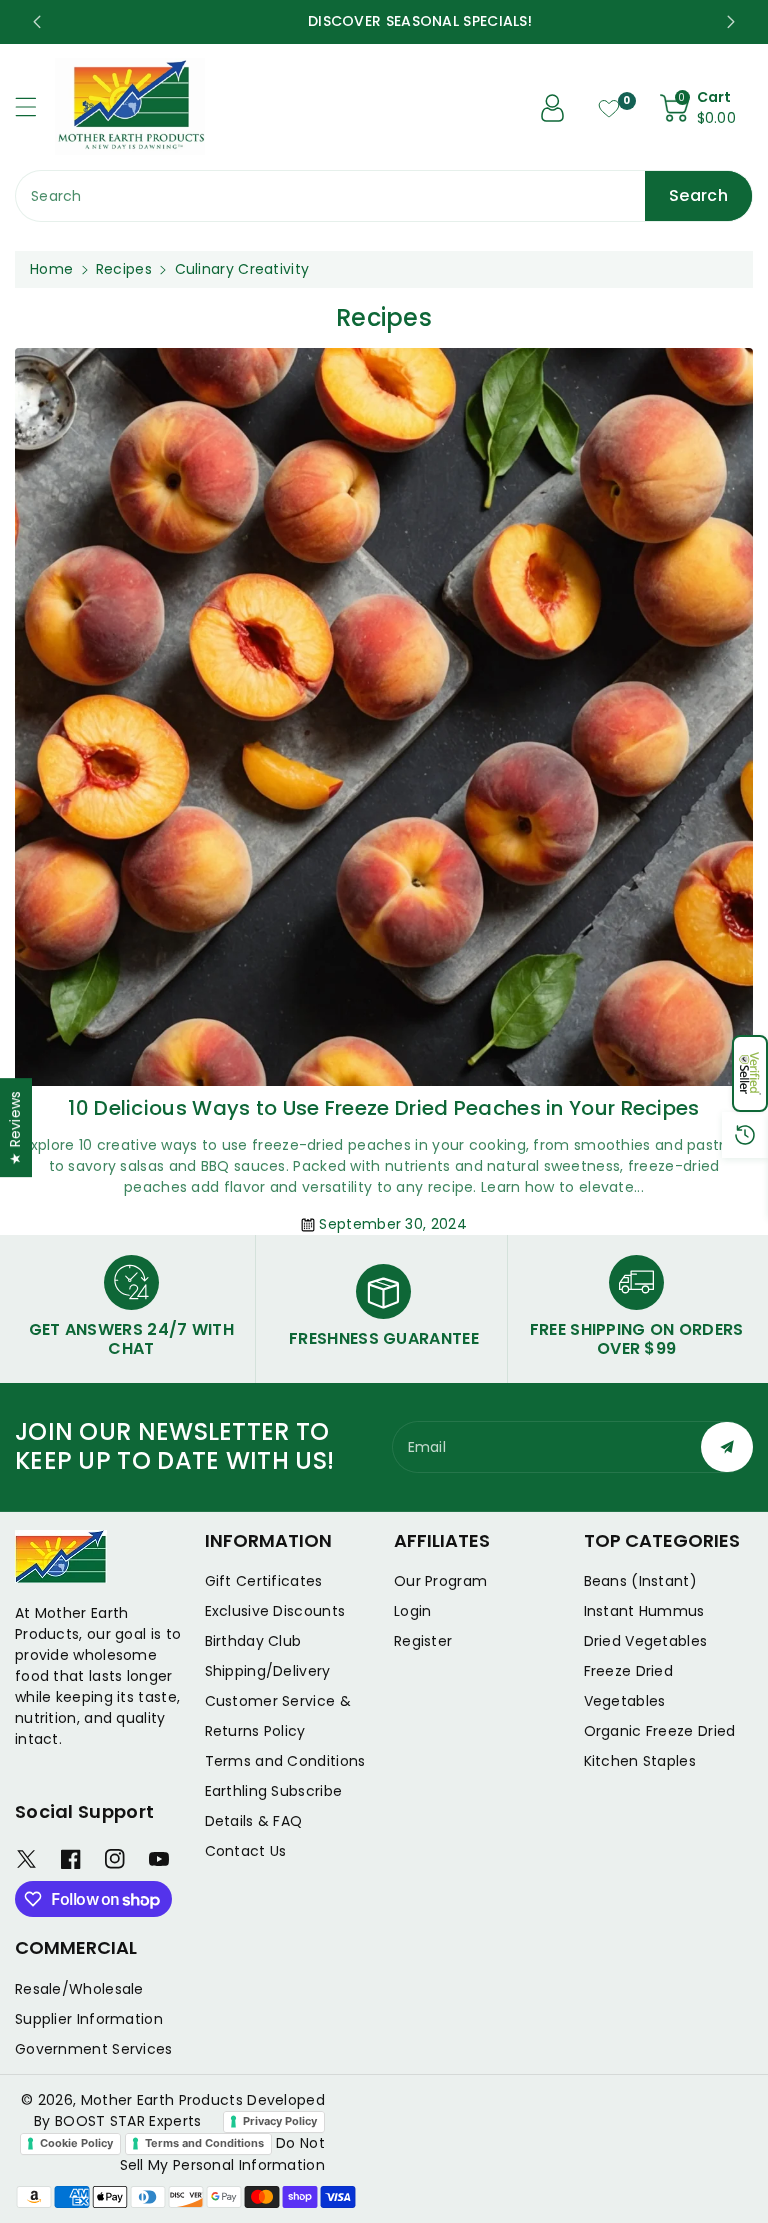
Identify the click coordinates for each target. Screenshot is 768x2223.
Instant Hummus (644, 1611)
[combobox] (384, 196)
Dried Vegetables (646, 1641)
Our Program (440, 1581)
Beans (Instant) (641, 1581)
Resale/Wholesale (79, 1989)
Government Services (94, 2049)
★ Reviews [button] (15, 1127)
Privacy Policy (280, 2121)
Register (423, 1641)
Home (51, 269)
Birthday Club (253, 1641)
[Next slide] (731, 22)
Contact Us (246, 1851)
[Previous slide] (37, 22)
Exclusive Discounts (275, 1611)
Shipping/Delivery (268, 1671)
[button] (750, 1073)
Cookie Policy (76, 2143)
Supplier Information (89, 2019)
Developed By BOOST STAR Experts (179, 2110)
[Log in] (553, 108)
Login (413, 1611)
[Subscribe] (727, 1447)
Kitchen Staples (640, 1761)
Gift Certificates (264, 1581)
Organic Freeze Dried (660, 1731)
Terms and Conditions (285, 1761)
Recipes (124, 269)
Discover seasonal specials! (384, 21)
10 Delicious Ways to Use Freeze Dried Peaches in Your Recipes (383, 1108)
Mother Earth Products (162, 2100)
